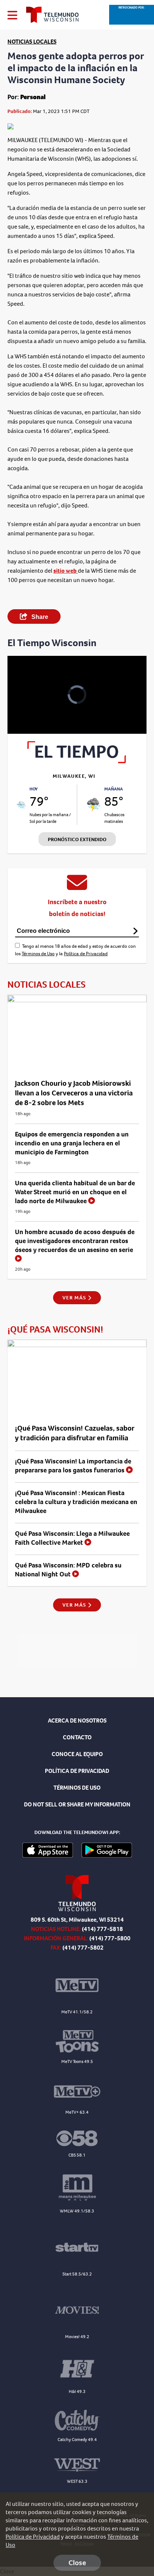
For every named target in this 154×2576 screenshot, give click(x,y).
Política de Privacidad (86, 954)
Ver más (75, 1298)
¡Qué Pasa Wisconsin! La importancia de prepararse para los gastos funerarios (73, 1466)
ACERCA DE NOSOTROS (77, 1721)
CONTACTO (77, 1737)
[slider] (23, 709)
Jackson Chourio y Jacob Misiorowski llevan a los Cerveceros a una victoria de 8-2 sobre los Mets (74, 1093)
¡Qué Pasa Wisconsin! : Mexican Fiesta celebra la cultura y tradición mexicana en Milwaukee (76, 1502)
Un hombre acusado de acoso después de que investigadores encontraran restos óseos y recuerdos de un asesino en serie (75, 1241)
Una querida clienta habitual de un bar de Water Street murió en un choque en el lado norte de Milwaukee (75, 1192)
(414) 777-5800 (110, 1938)
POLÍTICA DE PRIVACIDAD (77, 1771)
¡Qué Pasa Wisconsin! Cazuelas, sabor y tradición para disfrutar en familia (75, 1433)
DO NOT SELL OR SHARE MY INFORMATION (77, 1804)
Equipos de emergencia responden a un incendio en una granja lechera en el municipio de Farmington (72, 1143)
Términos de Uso (38, 954)
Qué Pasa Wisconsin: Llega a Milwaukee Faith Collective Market (72, 1538)
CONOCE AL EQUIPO (77, 1754)
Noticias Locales (32, 42)
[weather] (21, 805)
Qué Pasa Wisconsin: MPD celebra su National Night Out (68, 1570)
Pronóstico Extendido (77, 839)
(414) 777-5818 (102, 1929)
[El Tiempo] (77, 761)
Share (39, 617)
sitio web (66, 571)
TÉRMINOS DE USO (77, 1788)
